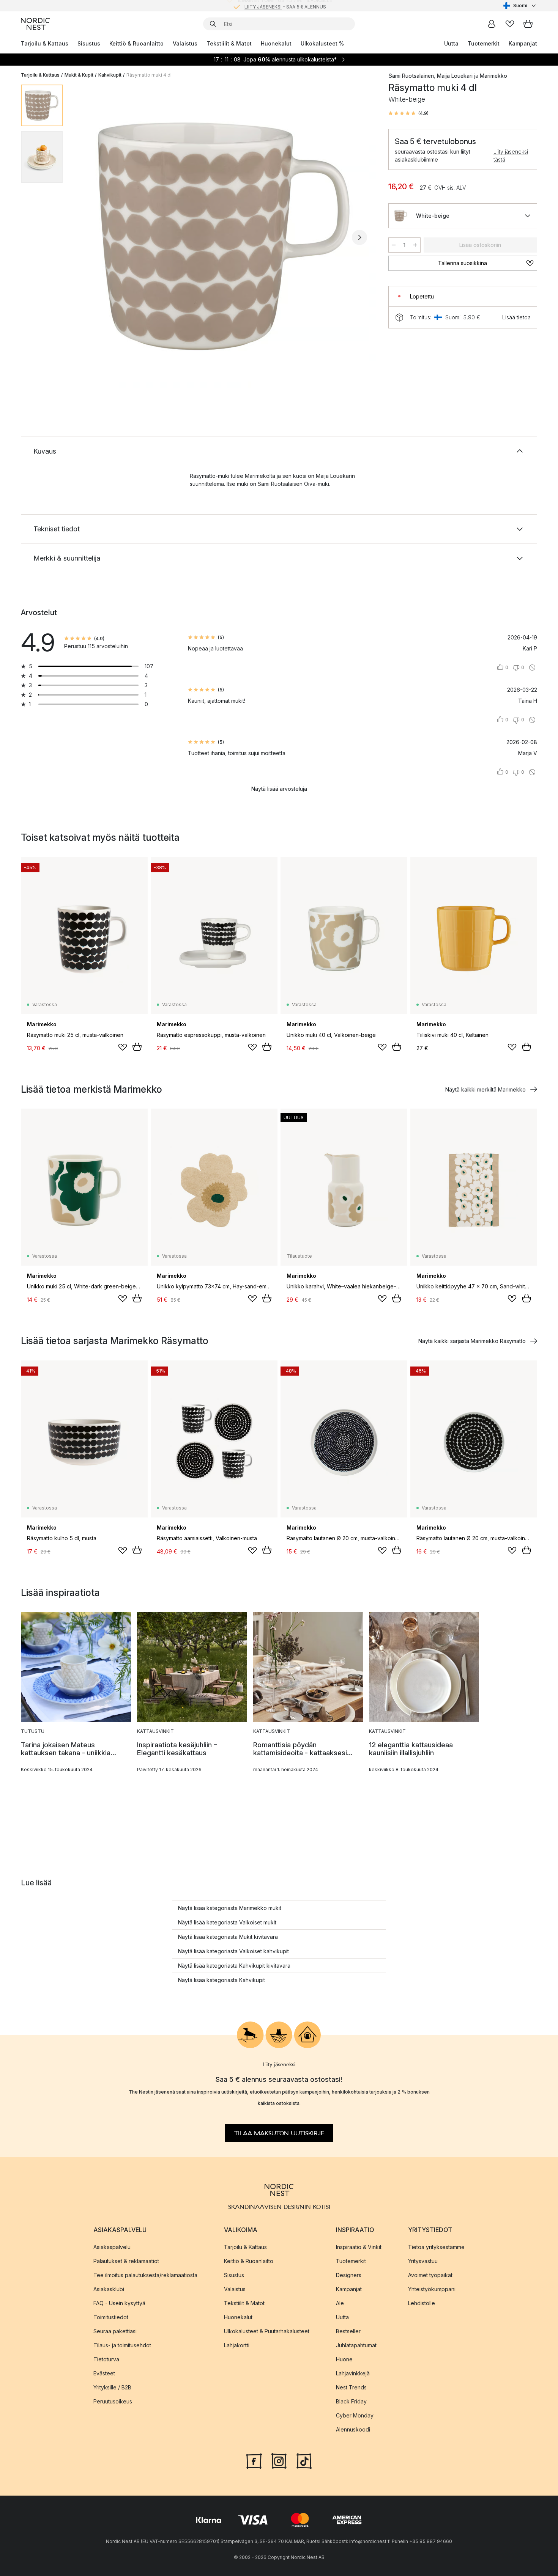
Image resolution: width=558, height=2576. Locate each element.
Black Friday (351, 2401)
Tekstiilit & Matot (229, 43)
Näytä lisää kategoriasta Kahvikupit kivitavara (234, 1966)
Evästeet (104, 2373)
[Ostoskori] (528, 24)
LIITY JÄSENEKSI (263, 5)
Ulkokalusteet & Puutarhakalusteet (267, 2331)
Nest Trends (351, 2387)
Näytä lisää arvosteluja (279, 789)
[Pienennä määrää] (394, 245)
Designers (349, 2275)
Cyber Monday (355, 2415)
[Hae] (213, 24)
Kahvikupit (110, 75)
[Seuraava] (359, 237)
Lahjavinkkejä (353, 2373)
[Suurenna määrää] (415, 245)
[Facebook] (254, 2460)
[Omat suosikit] (510, 24)
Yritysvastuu (423, 2261)
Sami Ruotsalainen (411, 76)
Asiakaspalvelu (112, 2247)
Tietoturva (106, 2359)
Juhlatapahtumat (356, 2345)
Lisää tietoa (516, 317)
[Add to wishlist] (123, 1047)
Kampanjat (523, 43)
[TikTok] (304, 2460)
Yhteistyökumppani (432, 2289)
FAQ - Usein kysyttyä (119, 2303)
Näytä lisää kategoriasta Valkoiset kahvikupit (233, 1951)
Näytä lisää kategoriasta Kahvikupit (221, 1980)
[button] (408, 113)
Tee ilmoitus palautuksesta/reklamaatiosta (145, 2275)
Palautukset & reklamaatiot (126, 2261)
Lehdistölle (422, 2303)
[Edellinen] (88, 237)
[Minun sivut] (492, 24)
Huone (344, 2359)
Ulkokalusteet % (322, 43)
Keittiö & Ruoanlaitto (136, 43)
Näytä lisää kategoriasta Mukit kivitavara (228, 1937)
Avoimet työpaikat (430, 2275)
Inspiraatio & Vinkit (359, 2247)
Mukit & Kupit (79, 75)
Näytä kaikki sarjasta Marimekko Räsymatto (472, 1341)
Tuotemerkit (484, 43)
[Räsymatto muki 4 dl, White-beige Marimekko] (224, 236)
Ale (340, 2303)
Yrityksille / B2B (112, 2387)
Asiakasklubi (109, 2289)
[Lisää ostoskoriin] (137, 1047)
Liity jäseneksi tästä (511, 156)
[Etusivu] (35, 24)
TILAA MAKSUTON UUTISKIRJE (279, 2133)
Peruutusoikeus (113, 2401)
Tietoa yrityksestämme (436, 2247)
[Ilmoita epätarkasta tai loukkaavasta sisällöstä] (532, 668)
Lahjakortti (237, 2345)
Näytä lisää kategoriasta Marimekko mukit (230, 1908)
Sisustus (89, 43)
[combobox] (520, 6)
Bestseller (348, 2331)
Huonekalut (276, 43)
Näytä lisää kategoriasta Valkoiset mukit (227, 1922)
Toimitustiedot (111, 2317)
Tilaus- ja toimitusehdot (122, 2345)
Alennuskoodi (353, 2429)
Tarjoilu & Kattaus (45, 43)
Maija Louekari (455, 76)
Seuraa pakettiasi (115, 2331)
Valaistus (185, 43)
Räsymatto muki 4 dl (149, 75)
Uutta (451, 43)
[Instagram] (279, 2460)
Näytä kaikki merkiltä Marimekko (485, 1089)
